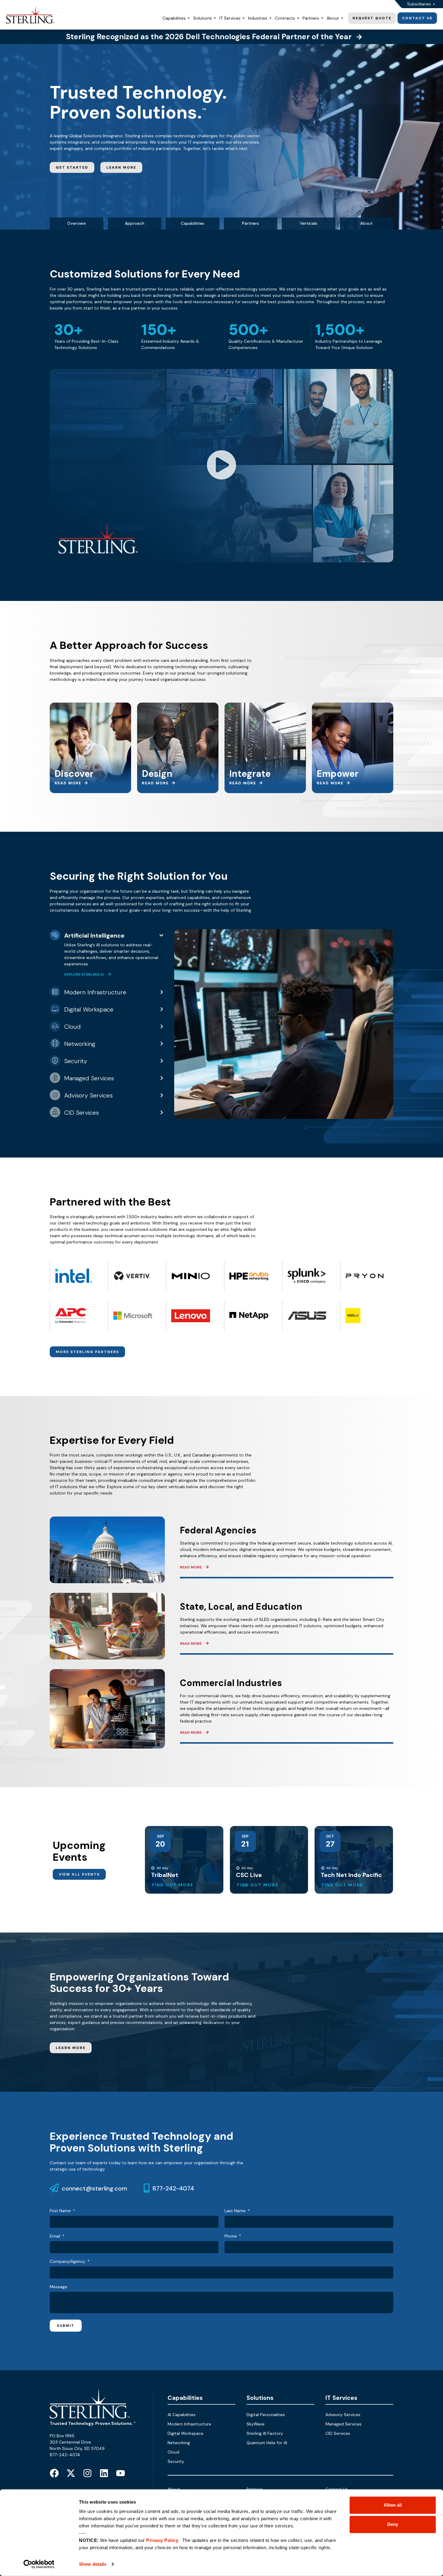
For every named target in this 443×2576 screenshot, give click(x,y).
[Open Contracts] (298, 18)
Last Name (236, 2211)
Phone (231, 2236)
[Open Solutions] (215, 18)
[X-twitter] (71, 2473)
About (366, 223)
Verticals (309, 223)
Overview (77, 223)
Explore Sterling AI (85, 974)
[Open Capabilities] (189, 18)
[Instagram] (87, 2473)
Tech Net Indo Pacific (351, 1875)
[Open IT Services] (243, 18)
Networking (179, 2443)
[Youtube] (121, 2473)
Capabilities (193, 223)
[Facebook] (54, 2473)
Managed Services (344, 2424)
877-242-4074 (173, 2188)
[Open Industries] (270, 18)
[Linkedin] (104, 2473)
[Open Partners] (322, 18)
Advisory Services (343, 2415)
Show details (93, 2564)
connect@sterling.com (94, 2188)
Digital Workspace (185, 2433)
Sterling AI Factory (265, 2433)
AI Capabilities (182, 2415)
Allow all (393, 2505)
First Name (61, 2211)
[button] (222, 466)
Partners (250, 223)
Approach (135, 223)
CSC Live (249, 1875)
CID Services (338, 2433)
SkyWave (256, 2424)
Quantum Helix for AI (267, 2443)
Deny (393, 2524)
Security (176, 2461)
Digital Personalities (266, 2415)
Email (56, 2236)
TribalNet (165, 1875)
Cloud (173, 2452)
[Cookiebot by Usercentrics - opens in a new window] (39, 2564)
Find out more (173, 1885)
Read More (191, 1567)
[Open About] (342, 18)
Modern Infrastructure (189, 2424)
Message (58, 2287)
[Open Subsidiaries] (434, 4)
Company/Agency (68, 2262)
